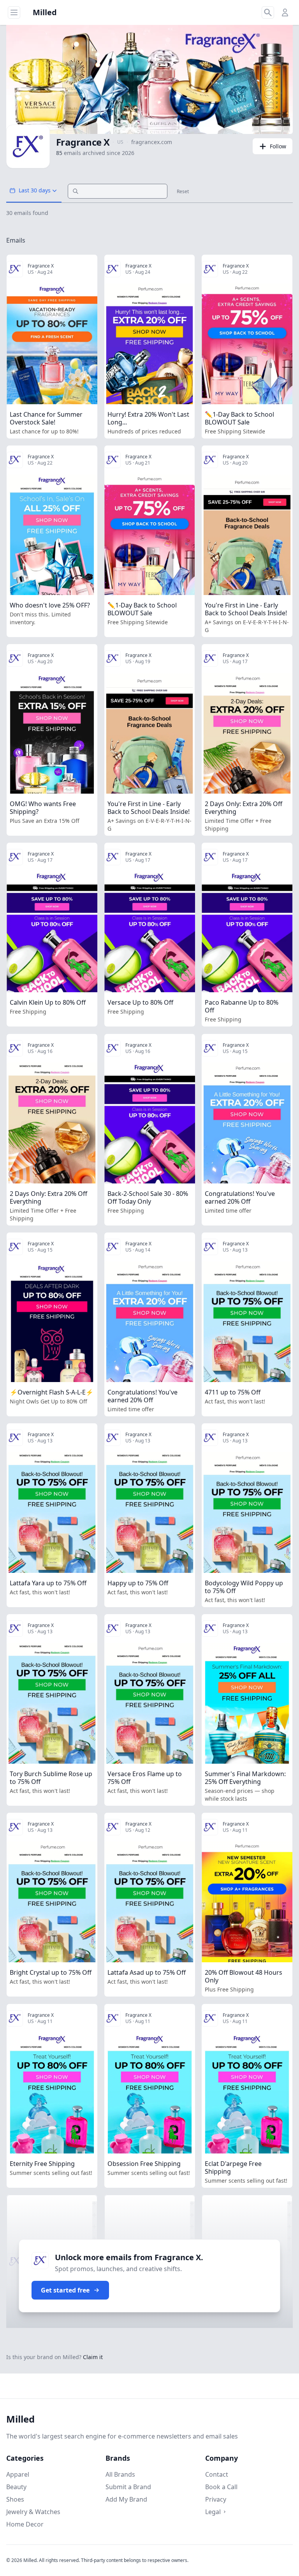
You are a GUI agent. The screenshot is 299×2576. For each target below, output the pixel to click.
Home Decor (25, 2524)
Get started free (65, 2290)
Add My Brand (126, 2499)
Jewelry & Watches (33, 2512)
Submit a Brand (128, 2487)
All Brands (120, 2474)
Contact (217, 2474)
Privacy (216, 2499)
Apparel (18, 2474)
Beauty (16, 2487)
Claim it (93, 2357)
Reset (183, 192)
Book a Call (221, 2487)
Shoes (15, 2499)
